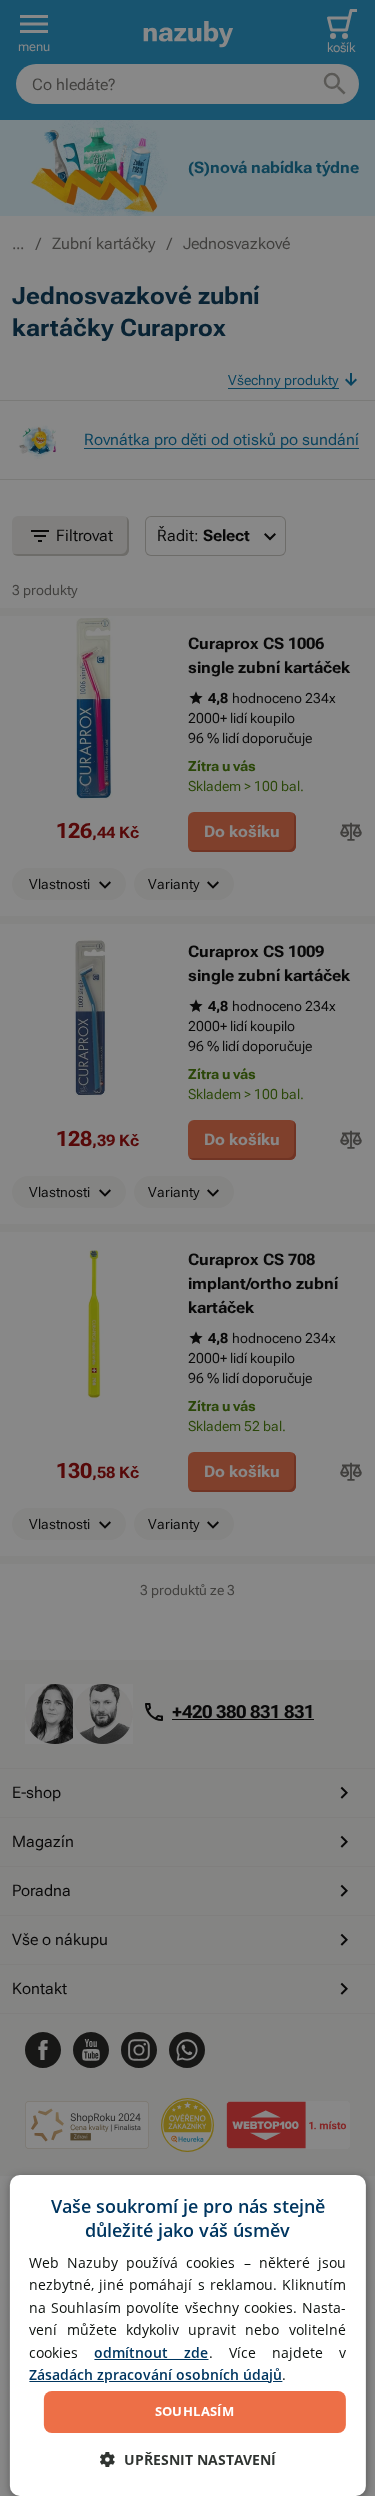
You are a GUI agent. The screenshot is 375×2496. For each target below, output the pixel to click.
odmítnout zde (151, 2352)
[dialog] (187, 2335)
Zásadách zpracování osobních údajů (155, 2374)
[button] (188, 2459)
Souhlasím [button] (195, 2411)
